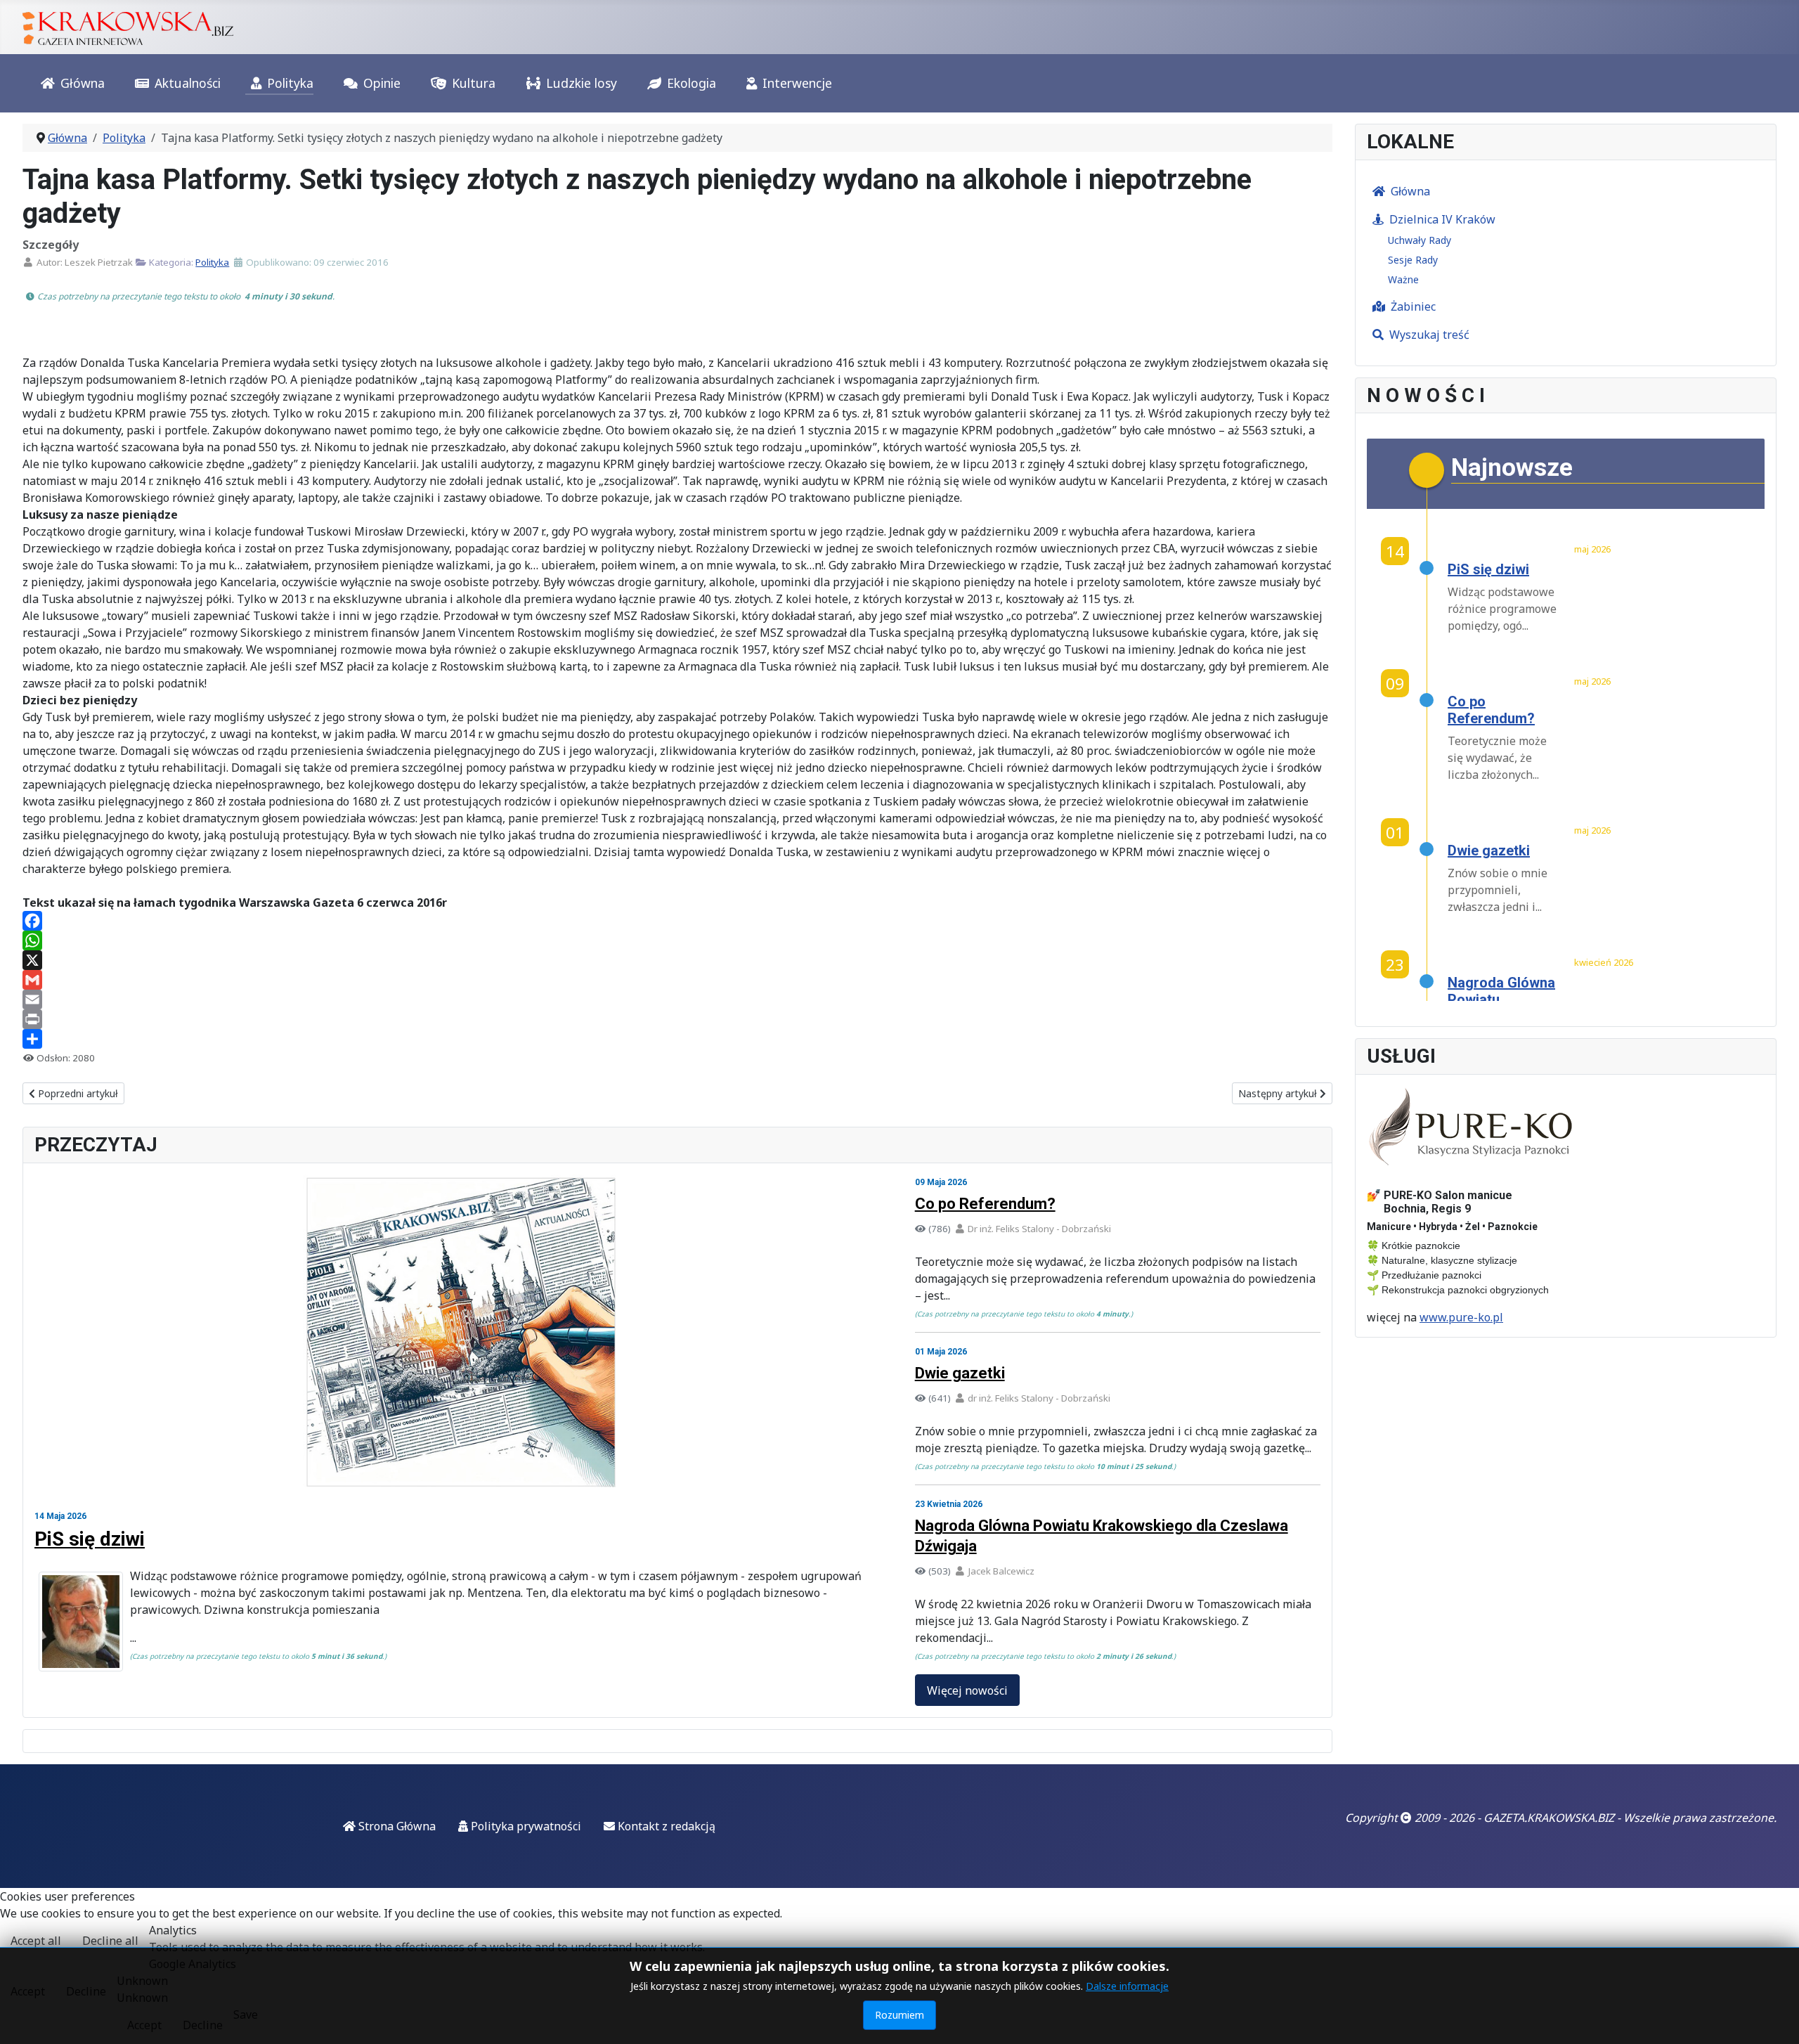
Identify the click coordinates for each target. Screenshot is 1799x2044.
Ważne (1403, 279)
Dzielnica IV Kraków (1442, 219)
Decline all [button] (110, 1941)
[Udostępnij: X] (677, 960)
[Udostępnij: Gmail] (677, 980)
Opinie (382, 83)
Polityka (290, 83)
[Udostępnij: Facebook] (677, 921)
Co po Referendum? (985, 1204)
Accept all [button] (36, 1941)
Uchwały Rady (1420, 240)
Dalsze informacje (1127, 1986)
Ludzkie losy (582, 83)
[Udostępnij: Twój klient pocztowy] (677, 1000)
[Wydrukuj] (677, 1019)
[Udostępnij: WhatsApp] (677, 940)
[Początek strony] (1774, 2018)
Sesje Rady (1413, 260)
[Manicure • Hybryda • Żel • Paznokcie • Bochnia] (1472, 1127)
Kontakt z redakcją (665, 1826)
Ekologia (691, 83)
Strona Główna (396, 1826)
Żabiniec (1413, 306)
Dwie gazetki (960, 1373)
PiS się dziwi (90, 1539)
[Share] (677, 1039)
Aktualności (188, 83)
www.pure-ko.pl (1461, 1317)
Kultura (474, 83)
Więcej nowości (967, 1690)
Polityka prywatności (525, 1826)
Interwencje (797, 83)
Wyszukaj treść (1429, 335)
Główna (83, 83)
